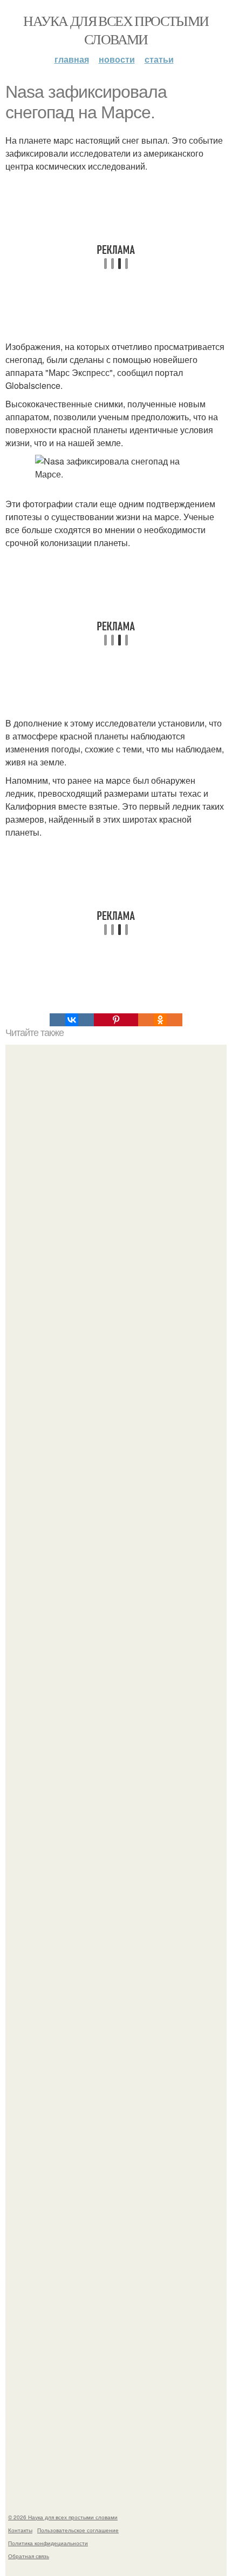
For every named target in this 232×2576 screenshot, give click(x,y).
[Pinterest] (116, 1020)
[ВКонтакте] (72, 1020)
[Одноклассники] (160, 1020)
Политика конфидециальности (48, 2543)
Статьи (159, 59)
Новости (117, 59)
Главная (72, 59)
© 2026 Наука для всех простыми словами (63, 2517)
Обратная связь (29, 2556)
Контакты (20, 2530)
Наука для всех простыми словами (116, 30)
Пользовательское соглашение (78, 2530)
